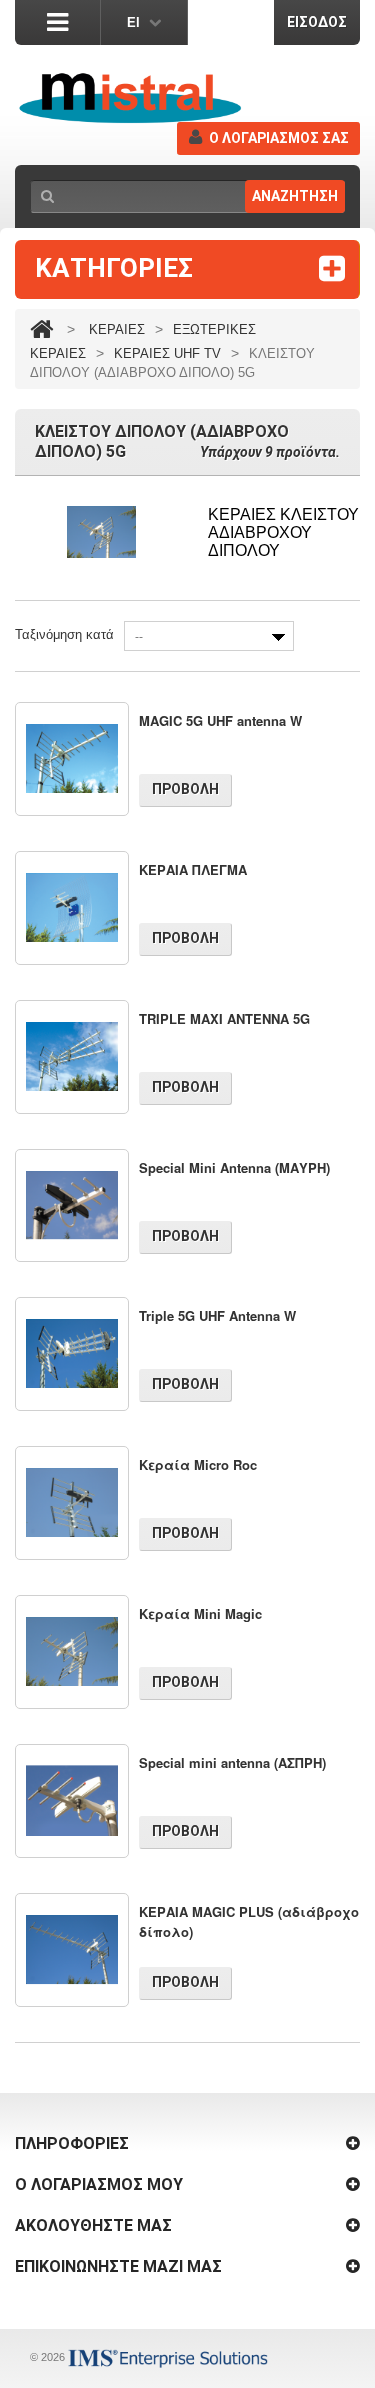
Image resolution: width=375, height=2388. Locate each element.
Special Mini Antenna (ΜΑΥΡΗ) (234, 1167)
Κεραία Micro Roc (198, 1464)
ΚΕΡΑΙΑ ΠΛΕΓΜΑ (193, 869)
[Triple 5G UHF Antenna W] (72, 1354)
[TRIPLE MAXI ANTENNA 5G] (72, 1057)
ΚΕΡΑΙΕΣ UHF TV (167, 353)
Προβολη (185, 789)
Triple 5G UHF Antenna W (217, 1315)
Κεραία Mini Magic (200, 1613)
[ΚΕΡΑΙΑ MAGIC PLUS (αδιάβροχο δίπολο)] (72, 1950)
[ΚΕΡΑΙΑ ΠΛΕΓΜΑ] (72, 908)
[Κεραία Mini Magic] (72, 1652)
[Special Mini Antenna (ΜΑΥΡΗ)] (72, 1206)
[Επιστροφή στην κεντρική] (41, 329)
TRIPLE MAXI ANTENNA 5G (224, 1018)
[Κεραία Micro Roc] (72, 1503)
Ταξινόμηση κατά (64, 634)
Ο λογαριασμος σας (279, 138)
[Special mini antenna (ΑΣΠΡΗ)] (72, 1801)
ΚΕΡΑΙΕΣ (117, 329)
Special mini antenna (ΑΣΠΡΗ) (232, 1762)
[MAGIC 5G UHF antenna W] (72, 759)
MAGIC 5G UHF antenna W (220, 720)
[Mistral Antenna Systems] (130, 98)
